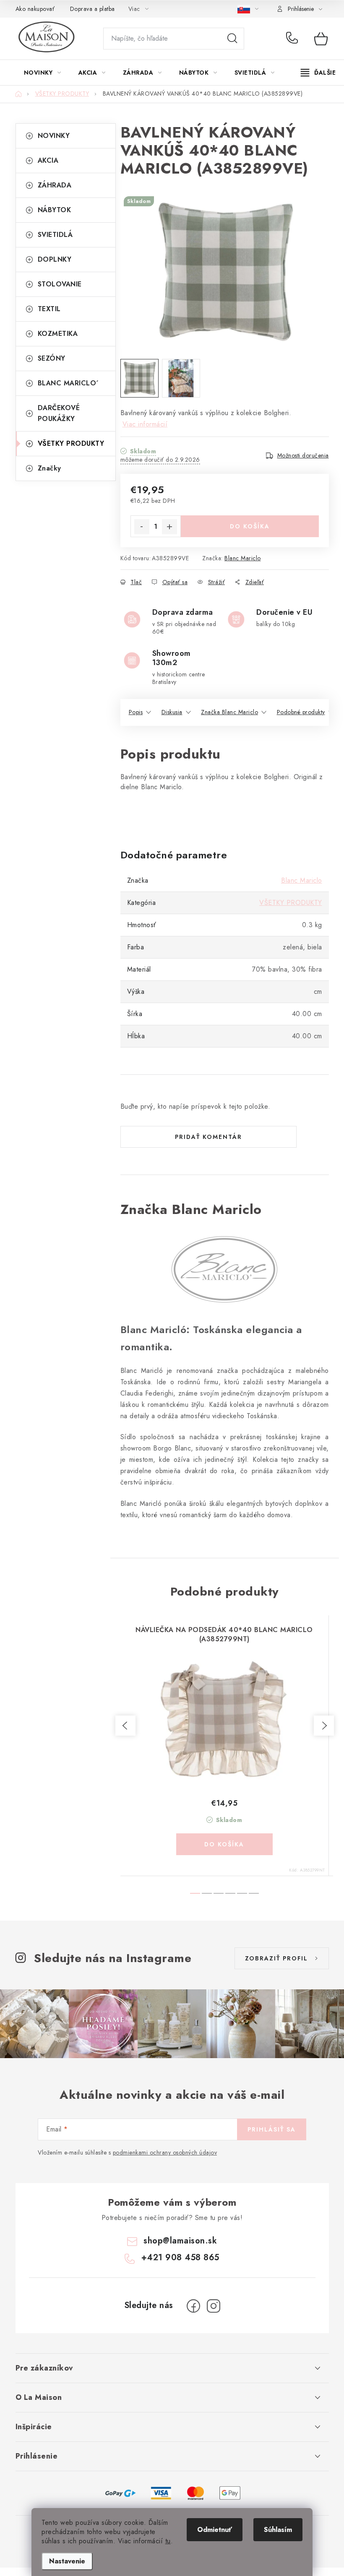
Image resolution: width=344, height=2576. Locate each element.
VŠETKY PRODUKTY (71, 443)
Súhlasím (278, 2530)
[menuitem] (43, 73)
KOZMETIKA (58, 334)
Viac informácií (145, 424)
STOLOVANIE (60, 284)
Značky (50, 468)
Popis (136, 712)
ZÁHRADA (55, 185)
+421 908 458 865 (294, 39)
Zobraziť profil (276, 1958)
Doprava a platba (93, 9)
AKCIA (48, 160)
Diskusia (172, 712)
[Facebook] (193, 2306)
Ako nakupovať (35, 9)
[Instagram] (214, 2306)
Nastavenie (67, 2561)
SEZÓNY (52, 358)
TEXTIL (49, 309)
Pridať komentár (208, 1137)
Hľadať (232, 39)
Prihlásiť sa (272, 2129)
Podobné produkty (301, 712)
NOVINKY (54, 136)
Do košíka (250, 526)
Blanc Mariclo (243, 558)
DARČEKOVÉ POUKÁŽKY (59, 413)
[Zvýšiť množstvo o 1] (169, 527)
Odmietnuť (215, 2530)
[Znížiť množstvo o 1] (142, 527)
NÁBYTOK (55, 210)
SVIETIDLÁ (55, 235)
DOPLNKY (55, 259)
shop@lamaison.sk (180, 2241)
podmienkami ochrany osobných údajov (165, 2152)
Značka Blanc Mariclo (229, 712)
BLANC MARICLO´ (68, 383)
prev (125, 1726)
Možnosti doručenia (303, 455)
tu (168, 2541)
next (324, 1726)
